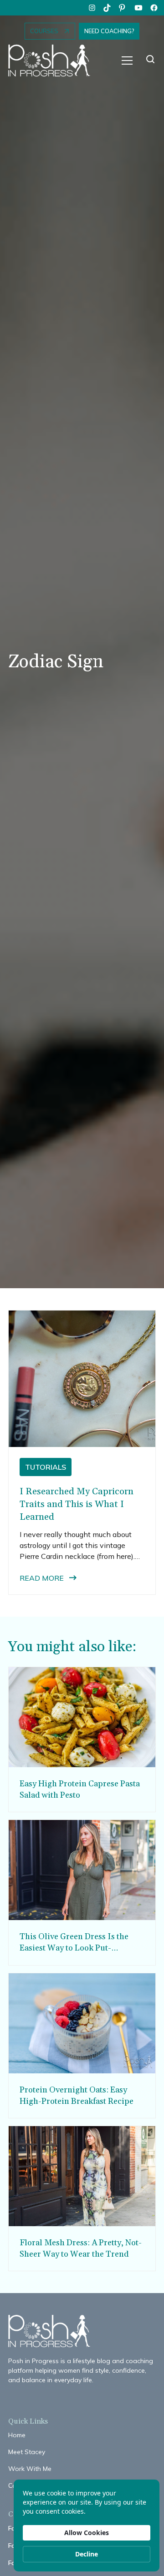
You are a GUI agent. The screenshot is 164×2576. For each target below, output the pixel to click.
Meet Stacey (27, 2452)
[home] (54, 61)
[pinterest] (123, 8)
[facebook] (154, 8)
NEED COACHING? (109, 31)
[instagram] (92, 8)
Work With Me (30, 2469)
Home (17, 2435)
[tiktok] (108, 8)
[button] (127, 60)
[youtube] (138, 8)
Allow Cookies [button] (87, 2533)
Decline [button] (87, 2554)
